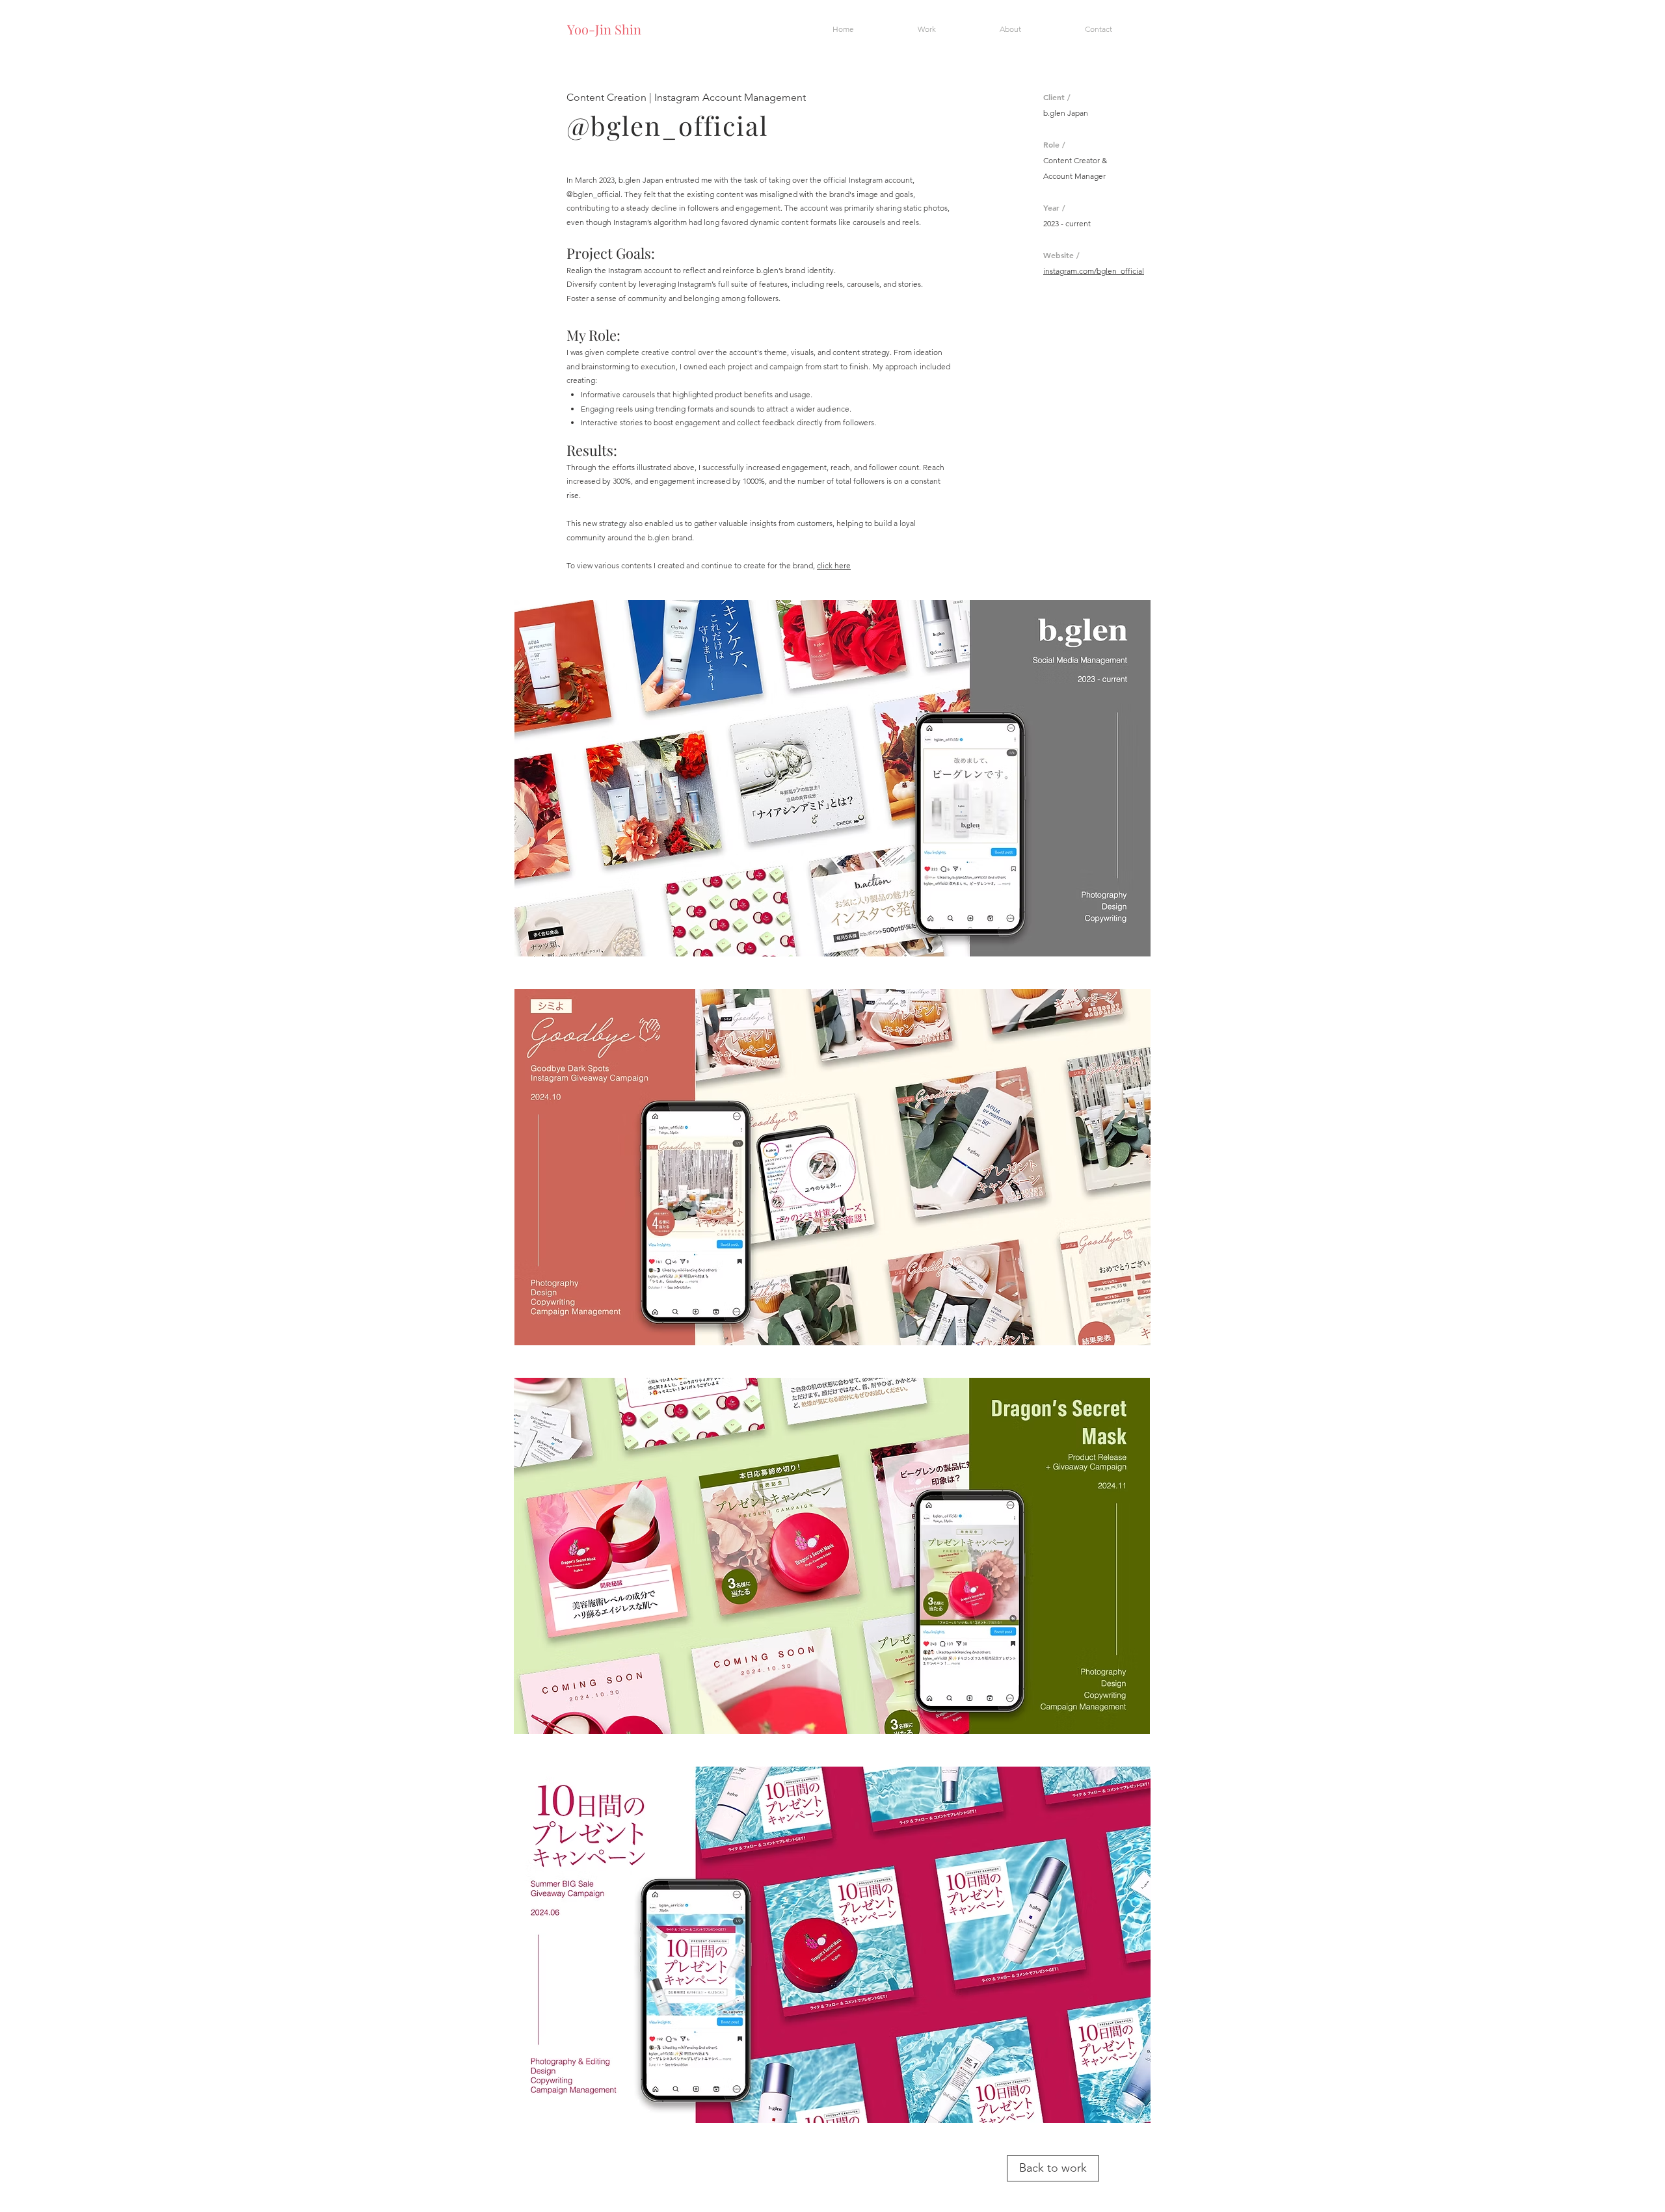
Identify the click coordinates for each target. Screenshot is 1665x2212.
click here (834, 565)
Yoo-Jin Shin (604, 29)
